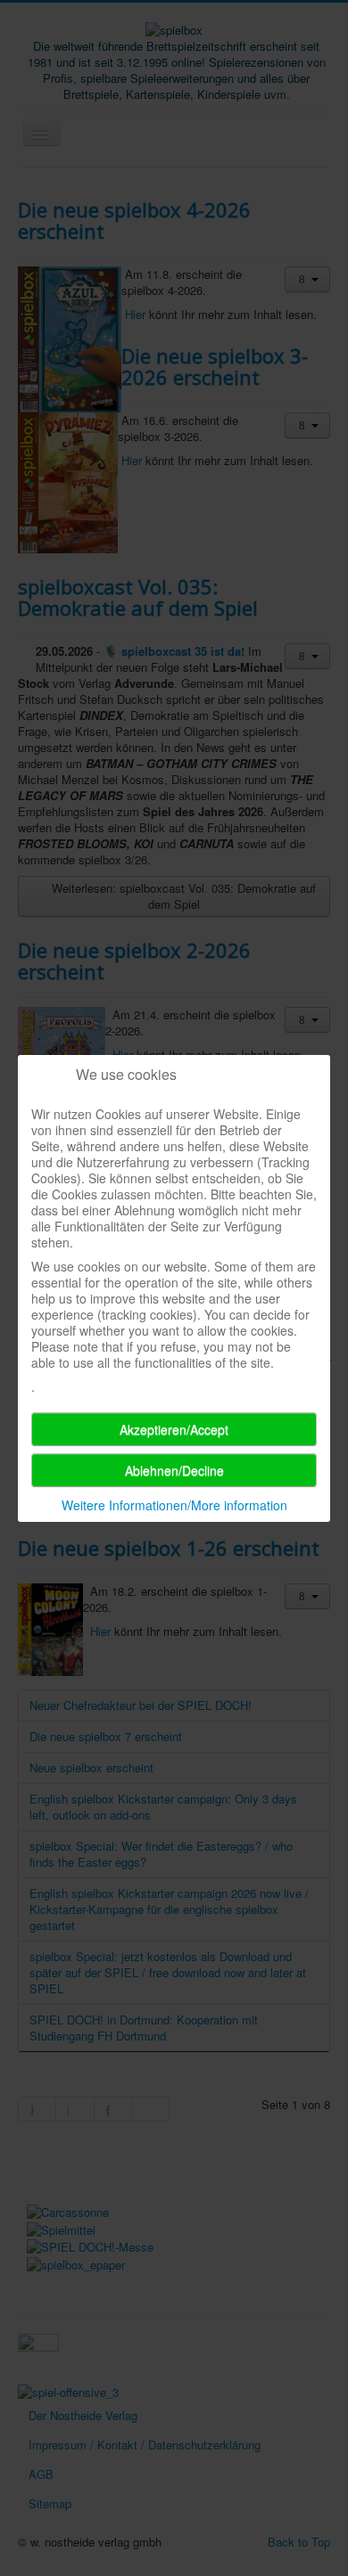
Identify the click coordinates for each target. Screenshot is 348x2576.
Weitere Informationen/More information (174, 1505)
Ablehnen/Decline (174, 1470)
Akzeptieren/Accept (174, 1429)
